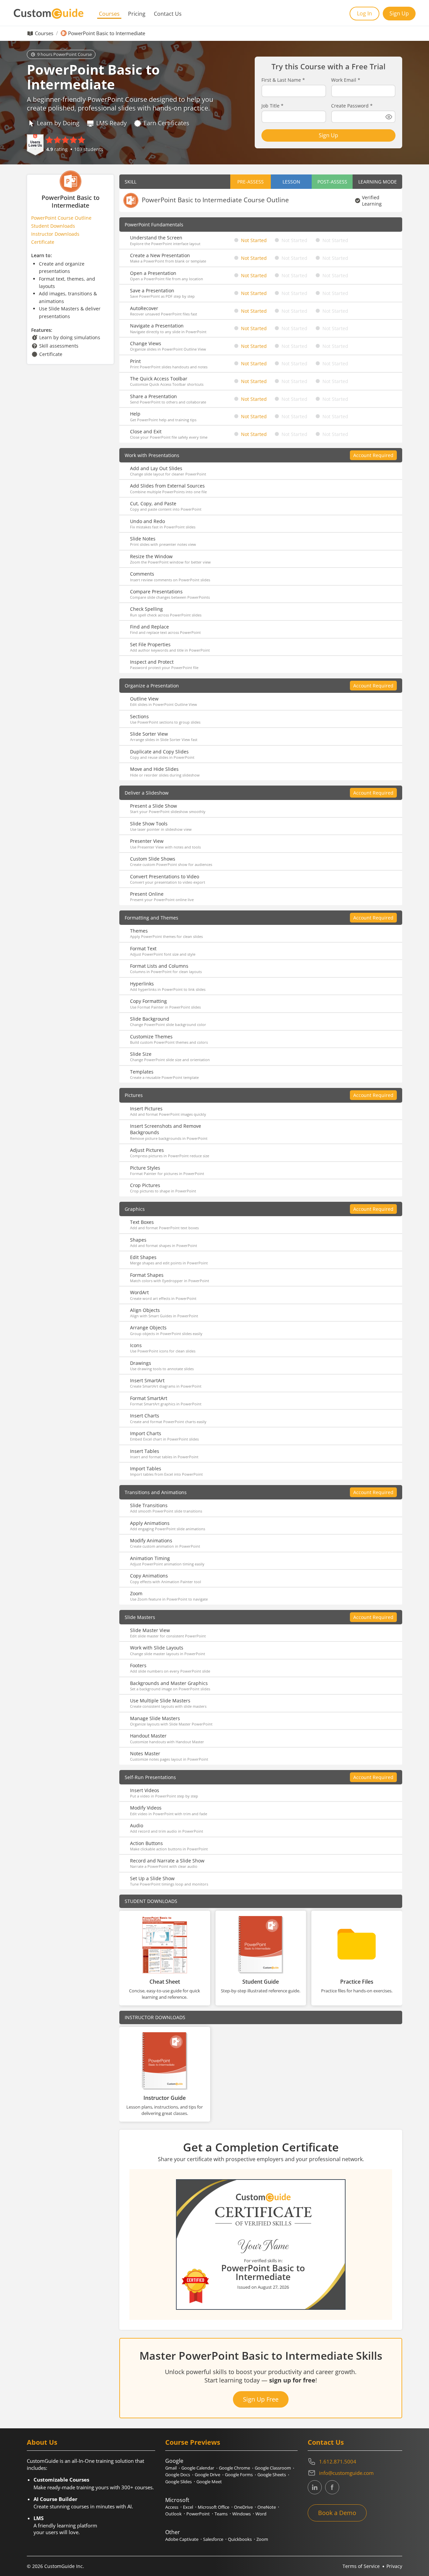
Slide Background (150, 1019)
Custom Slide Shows (153, 859)
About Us (42, 2442)
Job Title (272, 106)
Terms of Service (361, 2566)
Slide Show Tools (149, 824)
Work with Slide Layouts (157, 1648)
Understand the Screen (156, 238)
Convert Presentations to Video (165, 876)
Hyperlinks (142, 984)
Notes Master (145, 1753)
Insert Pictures (146, 1109)
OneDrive (243, 2507)
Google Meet (209, 2482)
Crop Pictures (145, 1185)
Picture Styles (145, 1168)
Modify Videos (146, 1808)
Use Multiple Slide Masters (160, 1701)
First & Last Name (283, 80)
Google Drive (207, 2475)
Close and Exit (146, 431)
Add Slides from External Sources (167, 486)
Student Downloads (53, 226)
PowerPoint (198, 2514)
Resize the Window (151, 556)
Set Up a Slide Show (152, 1878)
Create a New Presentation (160, 255)
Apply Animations (150, 1523)
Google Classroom (273, 2468)
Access (172, 2507)
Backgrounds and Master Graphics (169, 1683)
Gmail (171, 2468)
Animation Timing (150, 1558)
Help (135, 414)
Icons (136, 1345)
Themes (139, 931)
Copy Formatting (148, 1001)
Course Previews (193, 2442)
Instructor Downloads (55, 234)
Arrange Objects (148, 1328)
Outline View (144, 699)
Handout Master (148, 1736)
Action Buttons (146, 1843)
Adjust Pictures (147, 1150)
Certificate (43, 242)
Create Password (352, 106)
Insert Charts (145, 1416)
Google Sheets (272, 2475)
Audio (137, 1825)
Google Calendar (198, 2468)
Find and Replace (149, 627)
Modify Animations (151, 1540)
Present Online (147, 894)
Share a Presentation (154, 396)
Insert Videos (145, 1790)
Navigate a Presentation (157, 326)
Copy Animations (149, 1576)
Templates (142, 1072)
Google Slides (178, 2482)
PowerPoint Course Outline (61, 218)
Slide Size (141, 1054)
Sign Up (399, 13)
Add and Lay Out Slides (156, 468)
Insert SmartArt (147, 1380)
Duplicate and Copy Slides (159, 752)
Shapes (138, 1240)
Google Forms (239, 2475)
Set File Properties (150, 644)
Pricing (137, 14)
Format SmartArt (149, 1398)
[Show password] (389, 117)
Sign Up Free (261, 2399)
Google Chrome (234, 2468)
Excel (188, 2507)
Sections (139, 716)
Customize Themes (151, 1037)
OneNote (267, 2507)
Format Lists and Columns (159, 966)
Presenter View (147, 841)
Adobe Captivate (182, 2539)
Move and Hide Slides (154, 769)
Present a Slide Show (154, 806)
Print (135, 361)
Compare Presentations (156, 592)
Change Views (146, 343)
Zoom (136, 1593)
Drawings (141, 1363)
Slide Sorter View (149, 734)
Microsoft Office (213, 2507)
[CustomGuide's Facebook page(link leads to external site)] (332, 2487)
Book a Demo (337, 2513)
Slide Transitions (149, 1505)
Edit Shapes (143, 1257)
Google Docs (178, 2475)
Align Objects (145, 1310)
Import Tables (146, 1468)
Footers (138, 1665)
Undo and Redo (147, 521)
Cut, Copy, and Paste (153, 503)
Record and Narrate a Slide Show (167, 1861)
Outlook (173, 2514)
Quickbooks (240, 2539)
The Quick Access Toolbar (159, 379)
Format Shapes (147, 1275)
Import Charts (146, 1433)
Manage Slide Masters (155, 1718)
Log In (364, 13)
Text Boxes (142, 1222)
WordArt (139, 1292)
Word (261, 2514)
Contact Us (168, 14)
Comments (142, 574)
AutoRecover (144, 308)
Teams (221, 2514)
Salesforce (213, 2539)
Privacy (394, 2566)
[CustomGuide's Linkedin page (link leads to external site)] (315, 2487)
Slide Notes (143, 539)
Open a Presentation (153, 273)
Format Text (143, 948)
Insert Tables (145, 1451)
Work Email (346, 80)
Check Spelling (146, 609)
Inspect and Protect (152, 662)
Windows (241, 2514)
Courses (109, 14)
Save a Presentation (152, 290)
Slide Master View (150, 1630)
